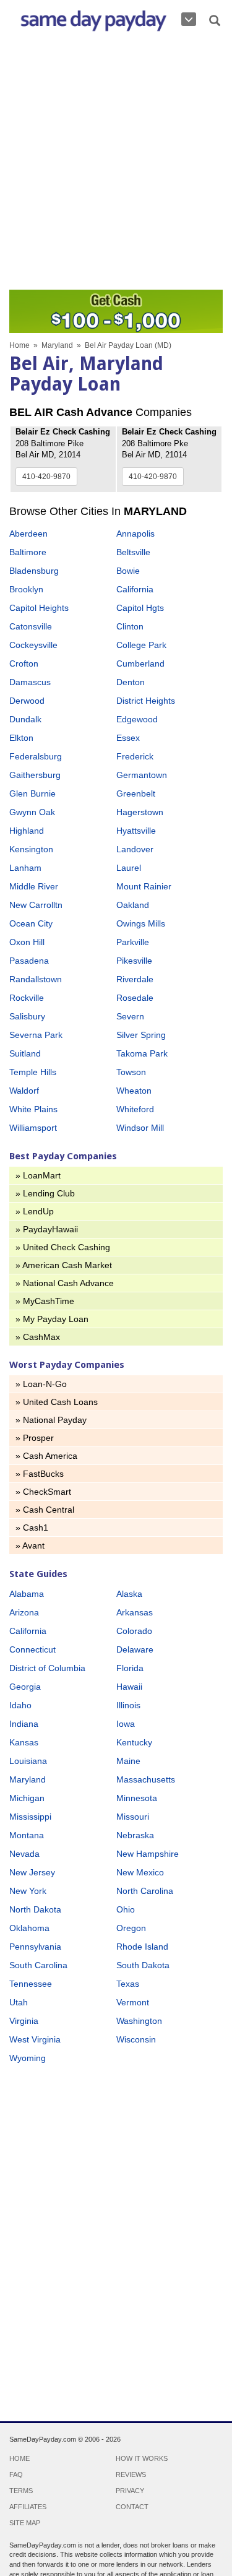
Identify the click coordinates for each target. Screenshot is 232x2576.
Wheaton (134, 1091)
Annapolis (135, 534)
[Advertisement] (116, 164)
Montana (27, 1835)
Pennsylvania (35, 1947)
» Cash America (46, 1456)
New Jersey (32, 1872)
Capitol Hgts (140, 608)
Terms (21, 2491)
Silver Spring (141, 1035)
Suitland (25, 1053)
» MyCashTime (45, 1301)
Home (19, 345)
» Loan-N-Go (41, 1384)
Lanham (25, 868)
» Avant (30, 1545)
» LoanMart (38, 1175)
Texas (128, 1984)
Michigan (27, 1798)
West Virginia (35, 2039)
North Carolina (145, 1891)
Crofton (24, 663)
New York (28, 1891)
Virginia (24, 2021)
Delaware (135, 1649)
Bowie (128, 571)
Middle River (34, 886)
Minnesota (137, 1798)
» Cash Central (45, 1510)
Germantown (142, 775)
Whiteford (135, 1109)
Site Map (25, 2523)
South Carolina (38, 1965)
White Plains (33, 1109)
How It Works (142, 2458)
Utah (19, 2002)
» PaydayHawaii (47, 1229)
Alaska (129, 1594)
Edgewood (137, 719)
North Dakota (35, 1909)
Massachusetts (146, 1779)
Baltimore (28, 552)
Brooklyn (26, 589)
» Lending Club (45, 1193)
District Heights (146, 701)
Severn (130, 1016)
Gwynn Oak (32, 812)
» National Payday (51, 1420)
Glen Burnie (32, 793)
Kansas (24, 1742)
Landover (135, 849)
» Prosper (35, 1438)
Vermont (133, 2002)
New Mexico (140, 1872)
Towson (131, 1072)
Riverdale (135, 979)
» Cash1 (32, 1528)
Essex (128, 738)
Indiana (24, 1724)
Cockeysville (33, 645)
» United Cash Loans (57, 1402)
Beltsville (133, 552)
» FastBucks (40, 1474)
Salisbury (27, 1016)
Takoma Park (142, 1053)
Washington (139, 2021)
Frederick (135, 756)
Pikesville (134, 961)
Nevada (24, 1854)
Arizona (24, 1612)
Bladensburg (34, 571)
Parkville (133, 942)
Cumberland (140, 663)
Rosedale (135, 998)
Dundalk (25, 719)
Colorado (134, 1631)
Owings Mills (141, 923)
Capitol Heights (39, 608)
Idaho (20, 1705)
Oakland (133, 905)
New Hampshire (148, 1854)
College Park (141, 645)
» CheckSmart (43, 1492)
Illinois (128, 1705)
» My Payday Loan (52, 1319)
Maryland (57, 345)
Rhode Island (142, 1947)
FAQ (16, 2474)
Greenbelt (136, 793)
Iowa (126, 1724)
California (135, 589)
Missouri (133, 1817)
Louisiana (28, 1761)
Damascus (30, 682)
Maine (128, 1761)
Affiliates (28, 2507)
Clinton (130, 626)
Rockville (27, 998)
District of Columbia (47, 1668)
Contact (132, 2507)
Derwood (27, 701)
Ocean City (31, 923)
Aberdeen (28, 534)
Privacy (130, 2491)
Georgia (25, 1687)
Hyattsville (136, 831)
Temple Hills (33, 1072)
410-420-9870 (46, 477)
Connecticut (32, 1649)
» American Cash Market (64, 1265)
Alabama (27, 1594)
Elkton (21, 738)
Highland (27, 831)
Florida (130, 1668)
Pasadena (29, 961)
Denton (131, 682)
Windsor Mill (140, 1128)
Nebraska (135, 1835)
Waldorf (24, 1091)
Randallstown (36, 979)
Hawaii (129, 1687)
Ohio (126, 1909)
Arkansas (135, 1612)
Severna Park (36, 1035)
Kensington (31, 849)
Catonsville (31, 626)
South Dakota (143, 1965)
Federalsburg (36, 756)
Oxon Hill (27, 942)
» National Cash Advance (65, 1283)
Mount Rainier (144, 886)
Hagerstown (140, 812)
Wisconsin (136, 2039)
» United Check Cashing (63, 1247)
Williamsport (33, 1128)
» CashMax (38, 1337)
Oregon (131, 1928)
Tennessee (31, 1984)
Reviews (131, 2474)
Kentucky (134, 1742)
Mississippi (30, 1817)
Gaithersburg (35, 775)
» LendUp (35, 1211)
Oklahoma (29, 1928)
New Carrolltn (36, 905)
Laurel (129, 868)
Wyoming (28, 2058)
